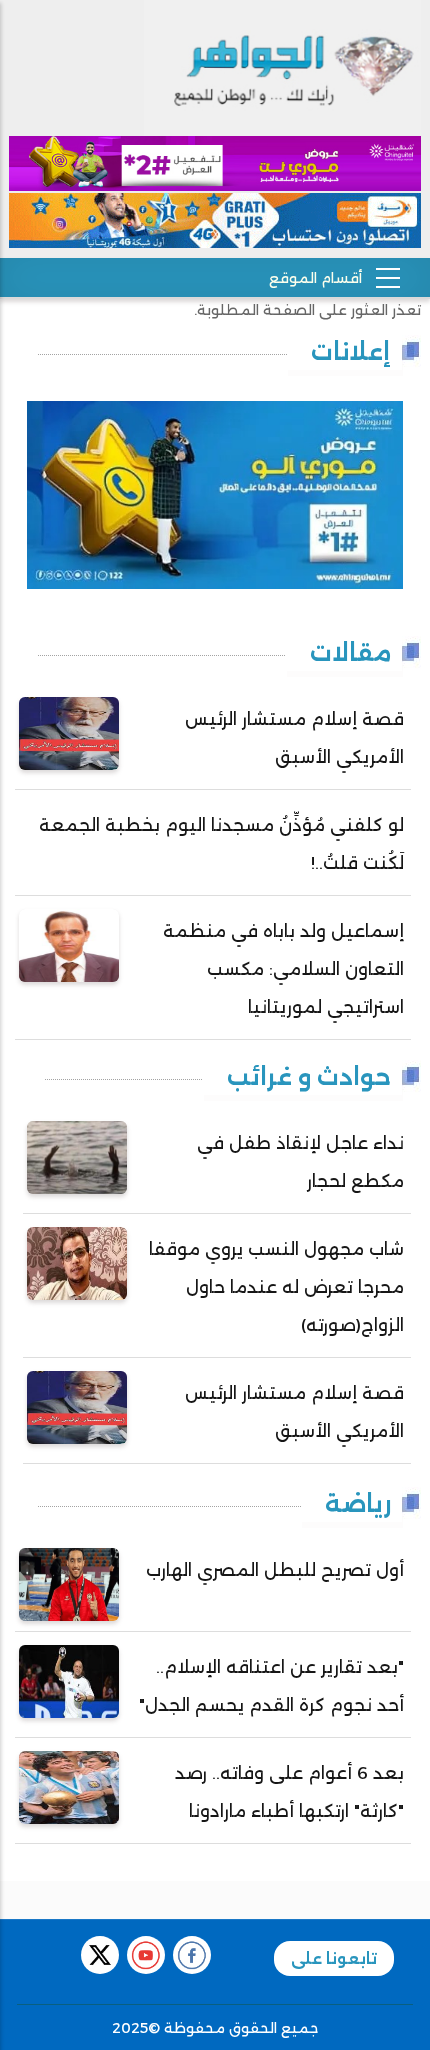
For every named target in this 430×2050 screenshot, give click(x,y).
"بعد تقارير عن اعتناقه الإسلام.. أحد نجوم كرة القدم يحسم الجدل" (271, 1686)
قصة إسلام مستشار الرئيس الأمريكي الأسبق (294, 738)
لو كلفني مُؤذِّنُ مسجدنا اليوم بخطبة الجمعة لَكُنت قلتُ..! (221, 844)
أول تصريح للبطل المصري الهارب (275, 1570)
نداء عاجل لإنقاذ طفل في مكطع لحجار (300, 1162)
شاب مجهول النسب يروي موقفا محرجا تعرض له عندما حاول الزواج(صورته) (276, 1287)
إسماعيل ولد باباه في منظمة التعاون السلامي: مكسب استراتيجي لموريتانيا (283, 969)
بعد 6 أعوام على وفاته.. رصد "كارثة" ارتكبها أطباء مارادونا (289, 1792)
